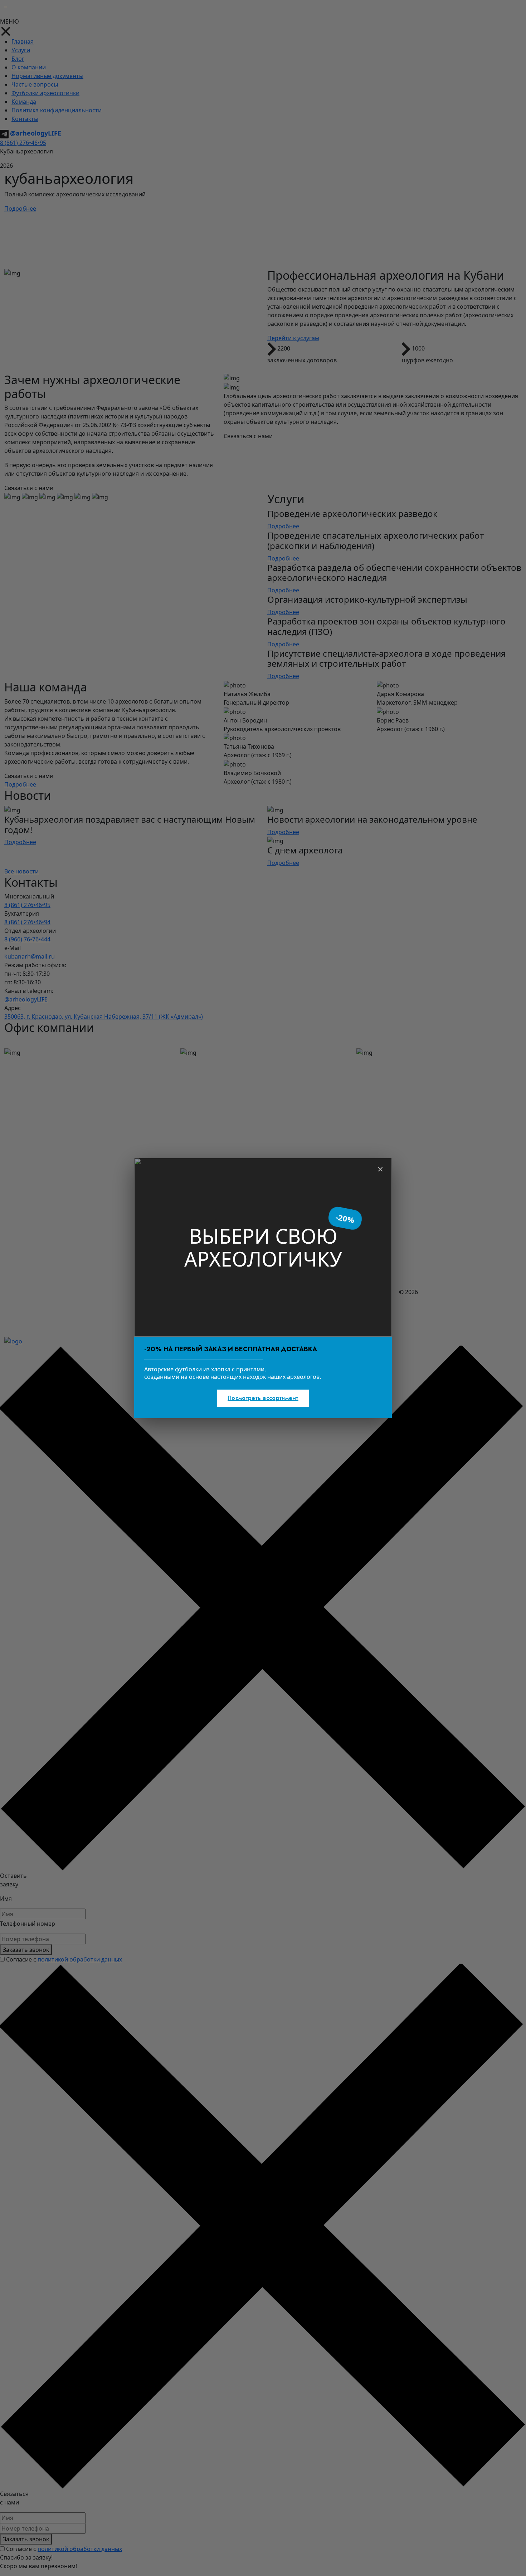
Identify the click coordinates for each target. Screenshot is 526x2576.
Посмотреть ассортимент (263, 1398)
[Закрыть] (380, 1169)
